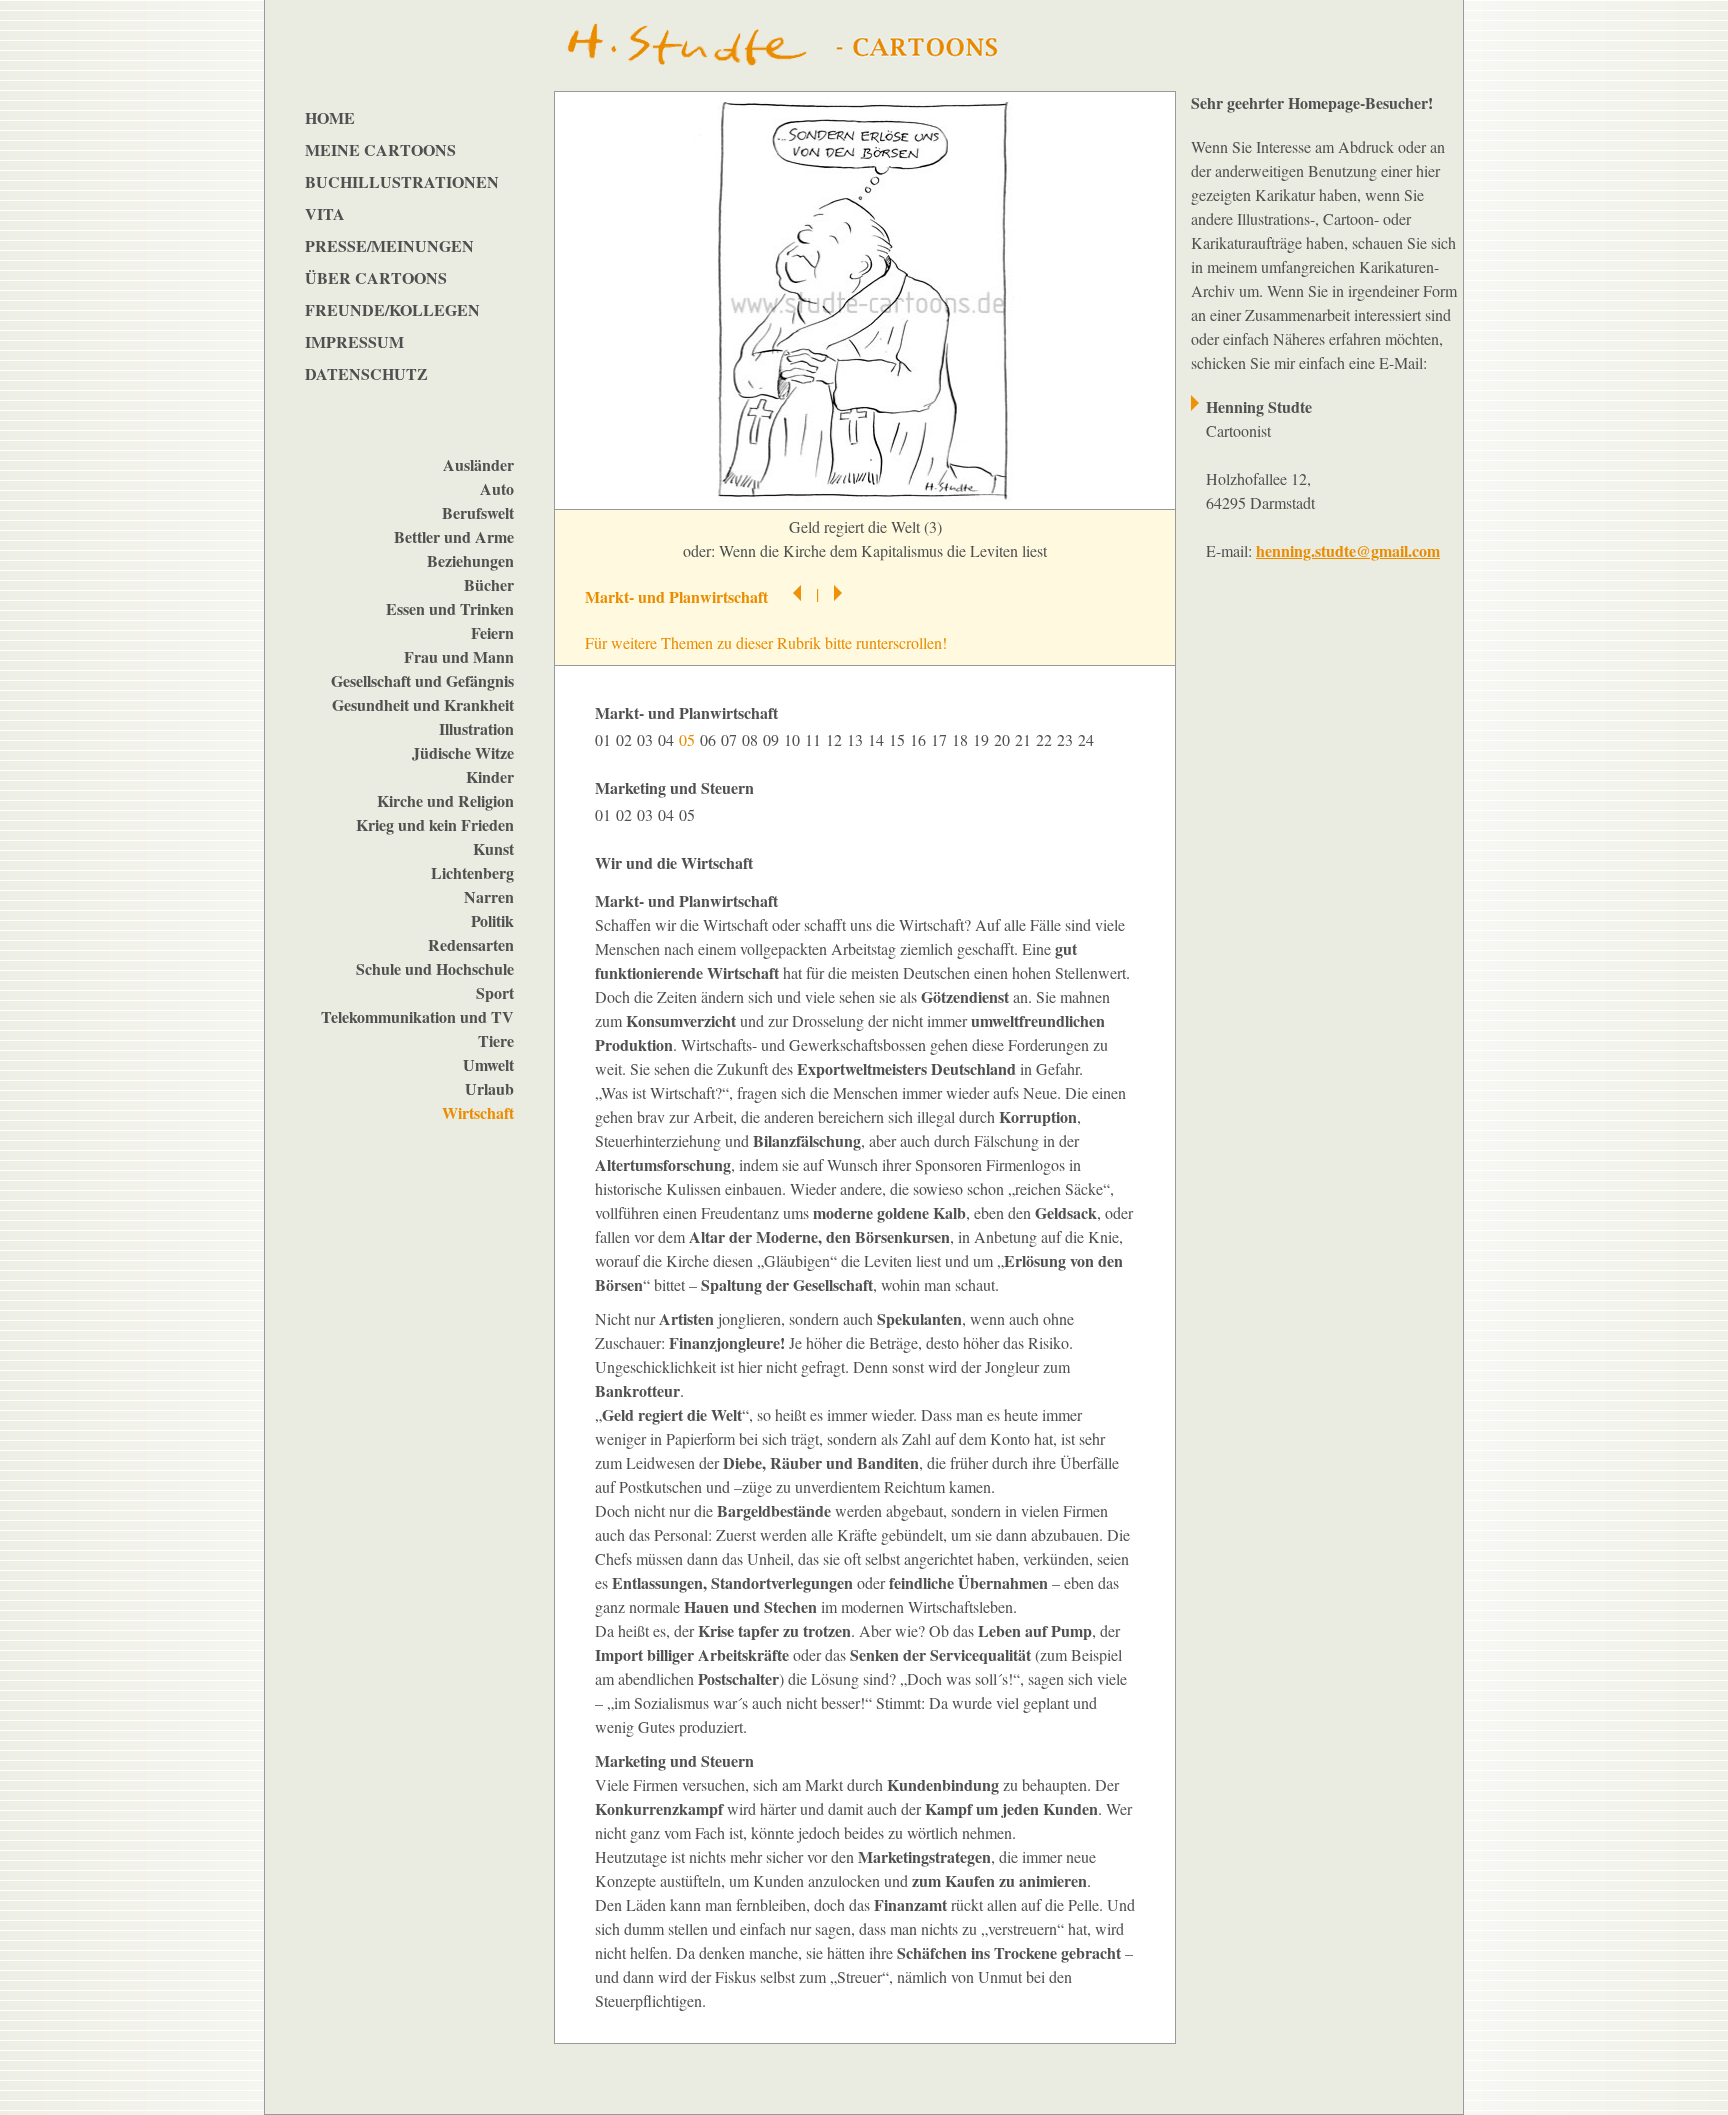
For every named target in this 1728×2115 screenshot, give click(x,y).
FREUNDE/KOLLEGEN (392, 309)
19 (983, 739)
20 (1004, 739)
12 (836, 739)
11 (815, 739)
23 (1067, 739)
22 (1046, 739)
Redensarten (471, 944)
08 (752, 739)
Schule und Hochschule (435, 968)
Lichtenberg (472, 872)
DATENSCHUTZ (366, 373)
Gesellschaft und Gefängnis (422, 680)
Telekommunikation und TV (417, 1016)
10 (794, 739)
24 (1088, 739)
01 (605, 739)
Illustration (476, 728)
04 (668, 739)
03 (647, 739)
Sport (495, 992)
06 (710, 739)
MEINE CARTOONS (380, 149)
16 (920, 739)
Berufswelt (478, 512)
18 (962, 739)
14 (878, 739)
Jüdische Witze (463, 752)
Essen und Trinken (450, 608)
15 (899, 739)
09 (773, 739)
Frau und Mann (459, 656)
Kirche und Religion (445, 800)
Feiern (492, 632)
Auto (497, 488)
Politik (492, 920)
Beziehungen (470, 560)
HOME (330, 117)
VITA (325, 213)
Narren (489, 896)
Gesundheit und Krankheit (423, 704)
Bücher (489, 584)
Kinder (490, 776)
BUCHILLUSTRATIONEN (402, 181)
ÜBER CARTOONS (376, 277)
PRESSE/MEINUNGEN (389, 245)
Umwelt (488, 1064)
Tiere (496, 1040)
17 (941, 739)
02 (626, 739)
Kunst (493, 848)
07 (731, 739)
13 (857, 739)
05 (689, 814)
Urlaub (489, 1088)
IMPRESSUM (354, 341)
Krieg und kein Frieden (435, 824)
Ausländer (478, 464)
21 (1025, 739)
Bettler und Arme (454, 536)
